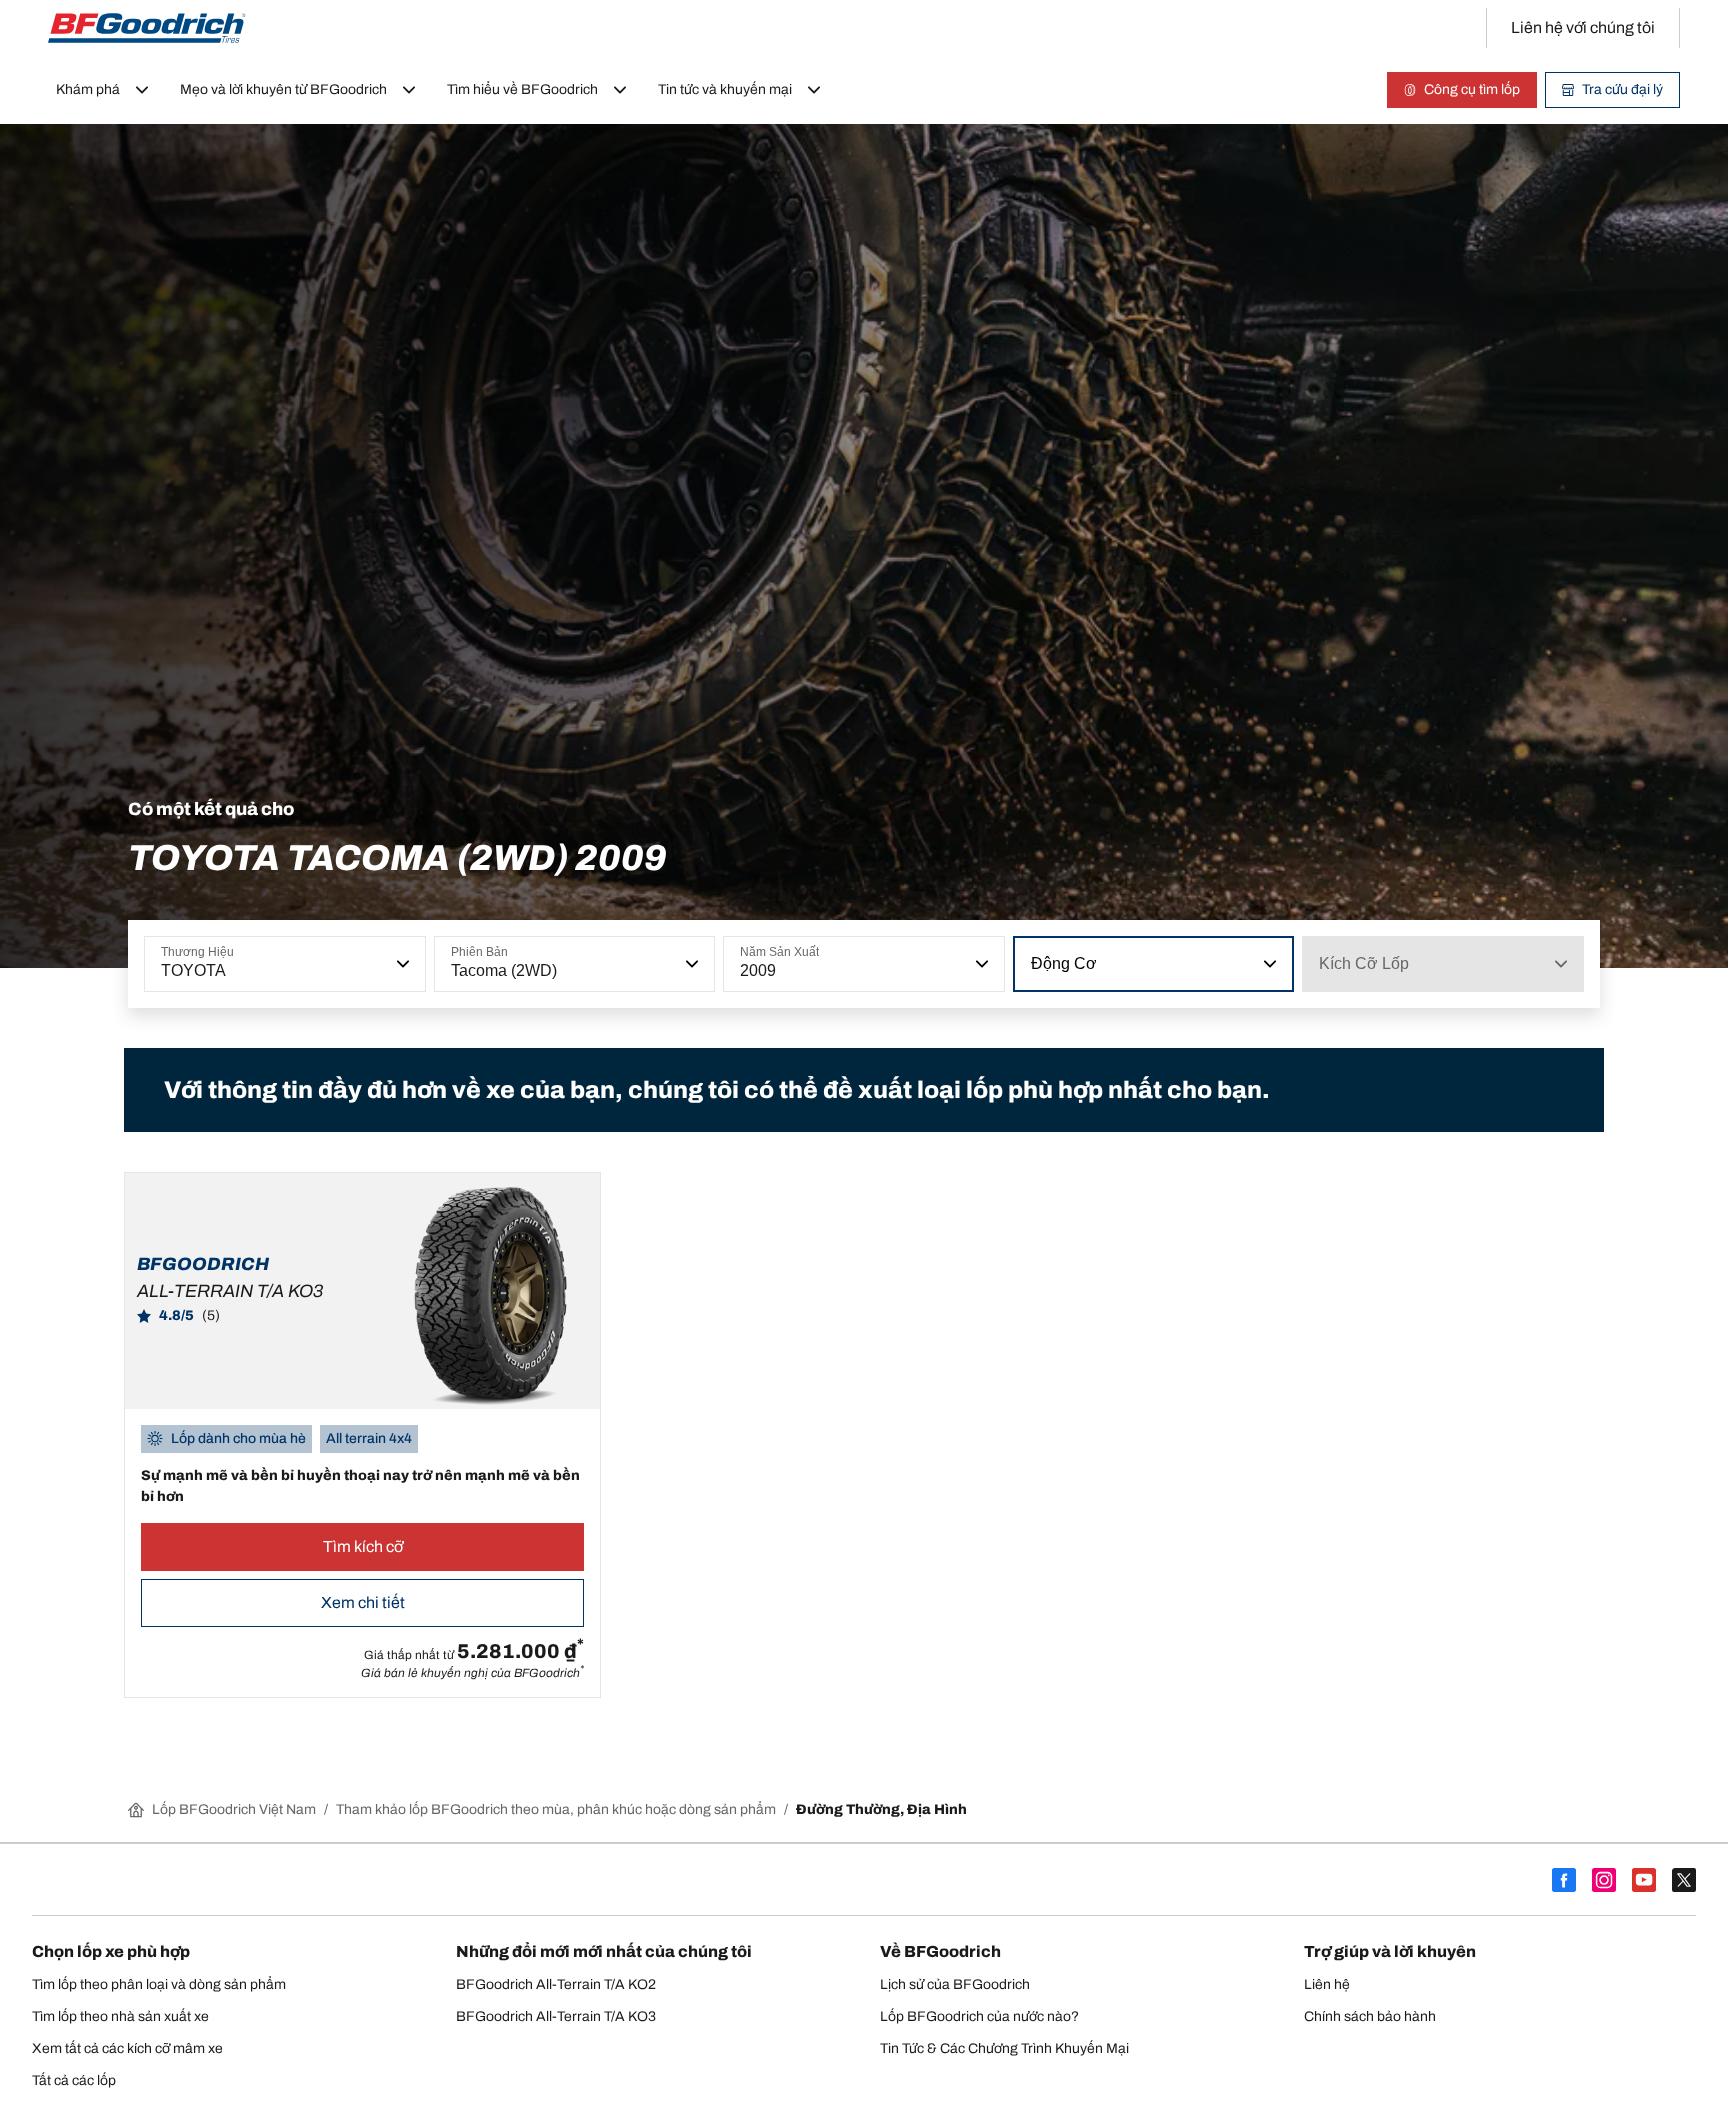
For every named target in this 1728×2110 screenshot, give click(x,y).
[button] (401, 964)
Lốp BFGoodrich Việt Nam (234, 1809)
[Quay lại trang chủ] (147, 28)
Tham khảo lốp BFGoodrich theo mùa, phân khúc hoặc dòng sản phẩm (556, 1809)
